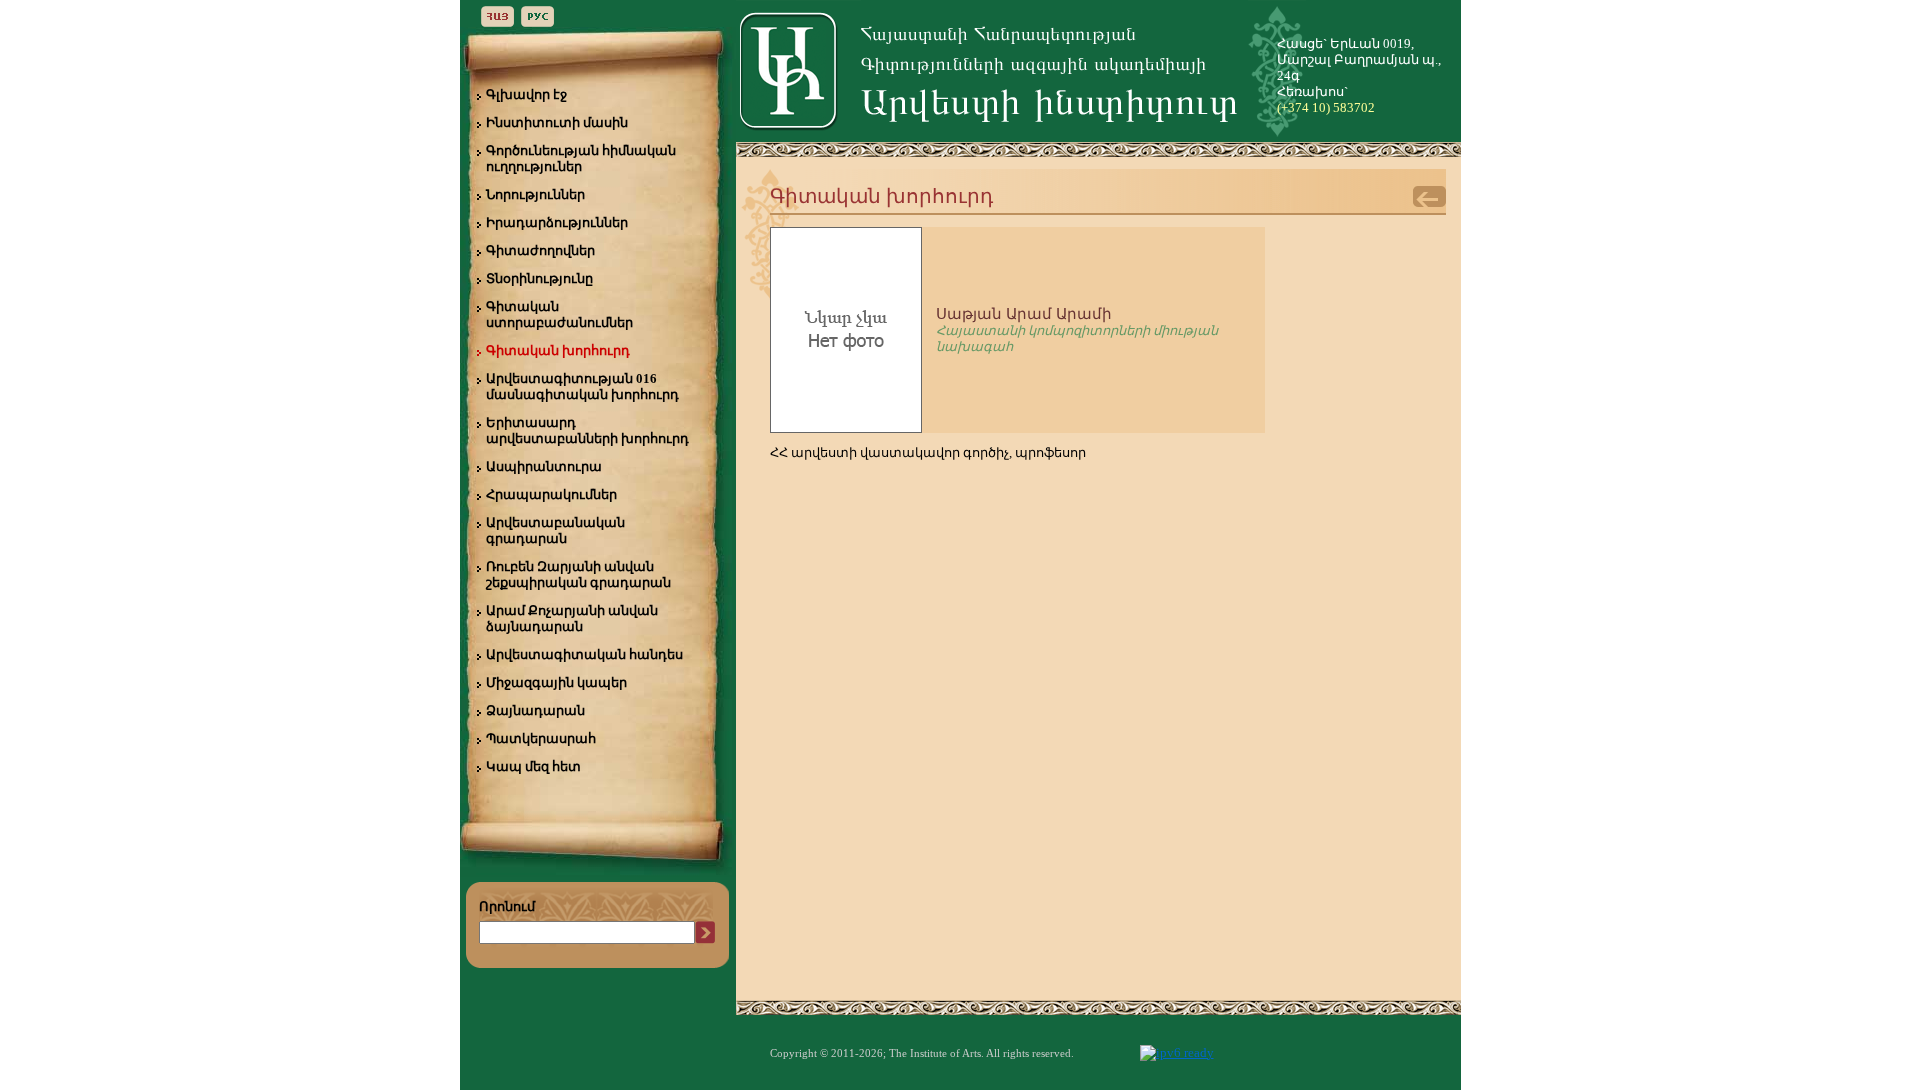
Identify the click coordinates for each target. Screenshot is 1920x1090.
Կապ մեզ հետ (533, 766)
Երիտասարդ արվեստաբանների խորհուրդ (587, 430)
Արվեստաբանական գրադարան (555, 530)
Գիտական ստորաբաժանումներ (559, 314)
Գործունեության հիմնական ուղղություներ (581, 158)
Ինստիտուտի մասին (557, 122)
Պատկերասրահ (541, 738)
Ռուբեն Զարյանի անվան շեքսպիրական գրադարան (578, 574)
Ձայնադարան (535, 710)
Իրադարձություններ (557, 222)
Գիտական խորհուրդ (558, 350)
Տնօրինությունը (539, 278)
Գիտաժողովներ (540, 250)
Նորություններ (535, 194)
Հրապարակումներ (551, 494)
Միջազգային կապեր (556, 682)
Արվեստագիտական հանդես (584, 654)
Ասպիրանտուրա (544, 466)
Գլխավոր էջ (526, 94)
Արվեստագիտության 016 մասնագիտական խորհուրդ (582, 386)
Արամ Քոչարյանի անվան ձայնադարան (572, 618)
